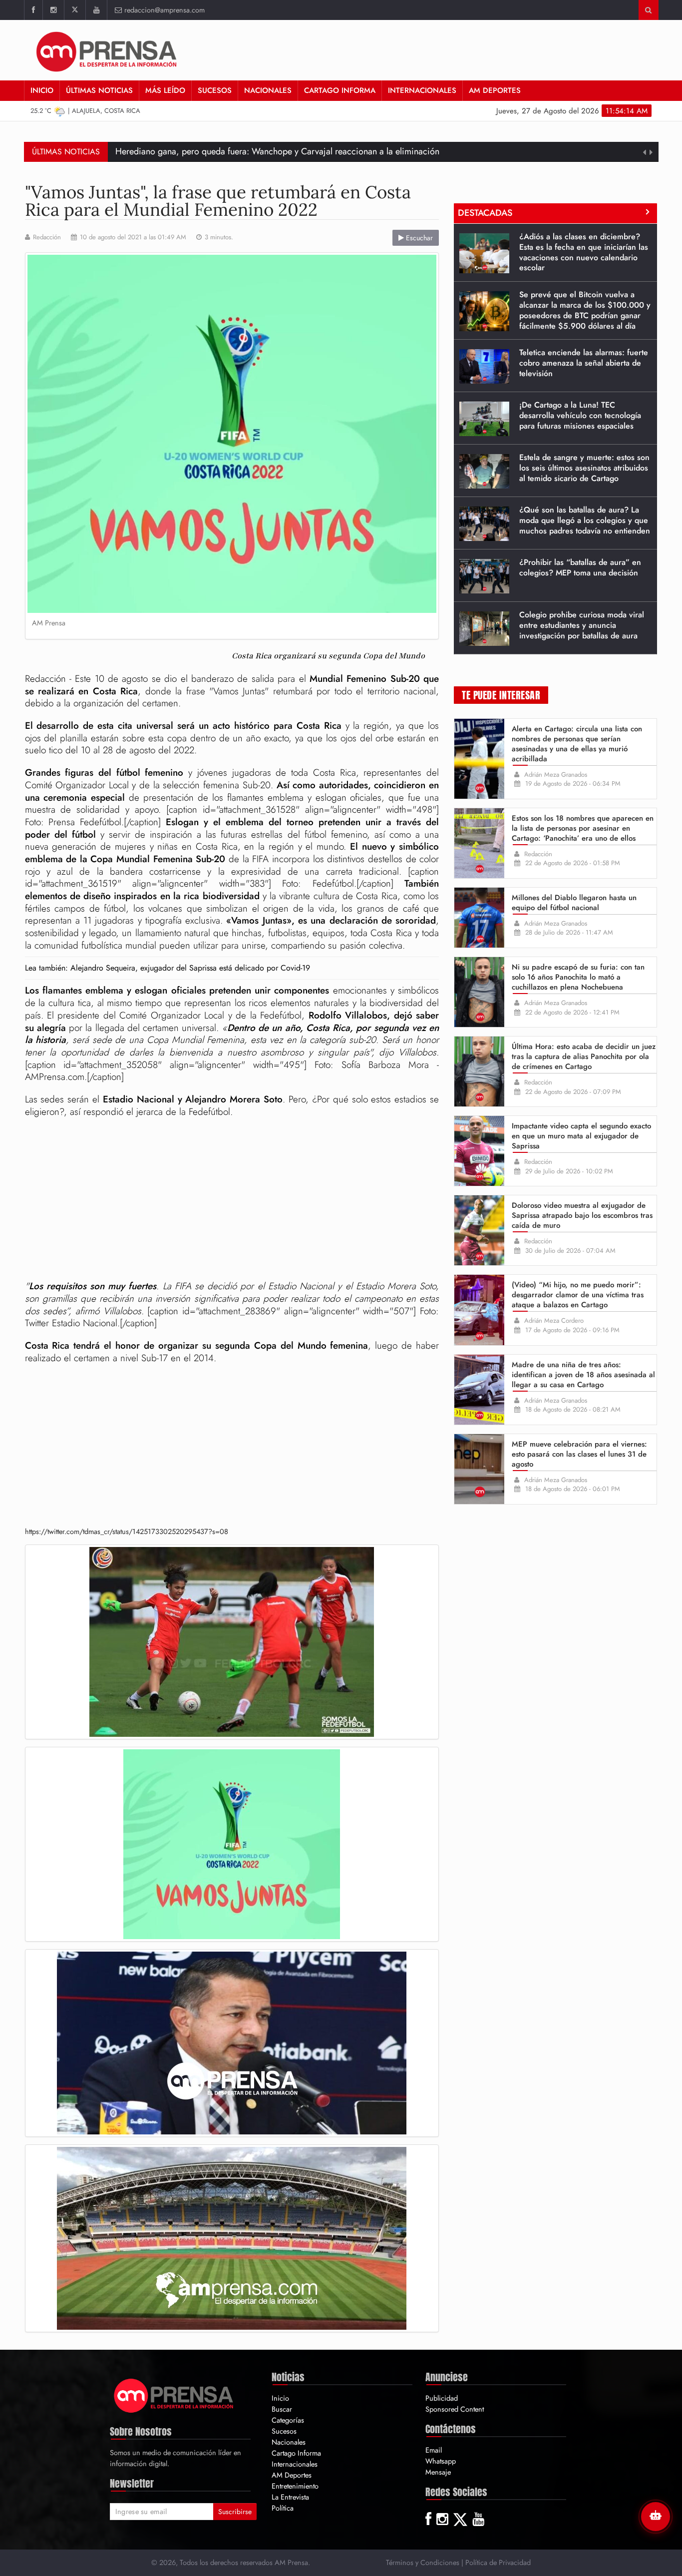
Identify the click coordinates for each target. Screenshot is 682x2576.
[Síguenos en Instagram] (53, 10)
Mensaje (438, 2472)
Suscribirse (235, 2512)
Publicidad (442, 2398)
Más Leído (165, 90)
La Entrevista (290, 2497)
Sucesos (215, 90)
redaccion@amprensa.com (165, 10)
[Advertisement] (232, 1200)
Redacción (47, 237)
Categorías (288, 2420)
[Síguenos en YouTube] (96, 10)
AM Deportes (495, 90)
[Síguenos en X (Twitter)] (75, 10)
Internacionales (422, 90)
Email (434, 2450)
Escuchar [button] (418, 238)
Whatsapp (441, 2461)
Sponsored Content (455, 2409)
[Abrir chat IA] (656, 2517)
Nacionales (268, 90)
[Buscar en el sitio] (648, 10)
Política (283, 2508)
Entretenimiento (295, 2486)
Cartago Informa (340, 90)
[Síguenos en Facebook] (33, 10)
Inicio (42, 90)
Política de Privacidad (498, 2562)
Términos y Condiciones (423, 2562)
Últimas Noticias (99, 90)
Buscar (282, 2409)
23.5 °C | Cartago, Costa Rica (86, 111)
